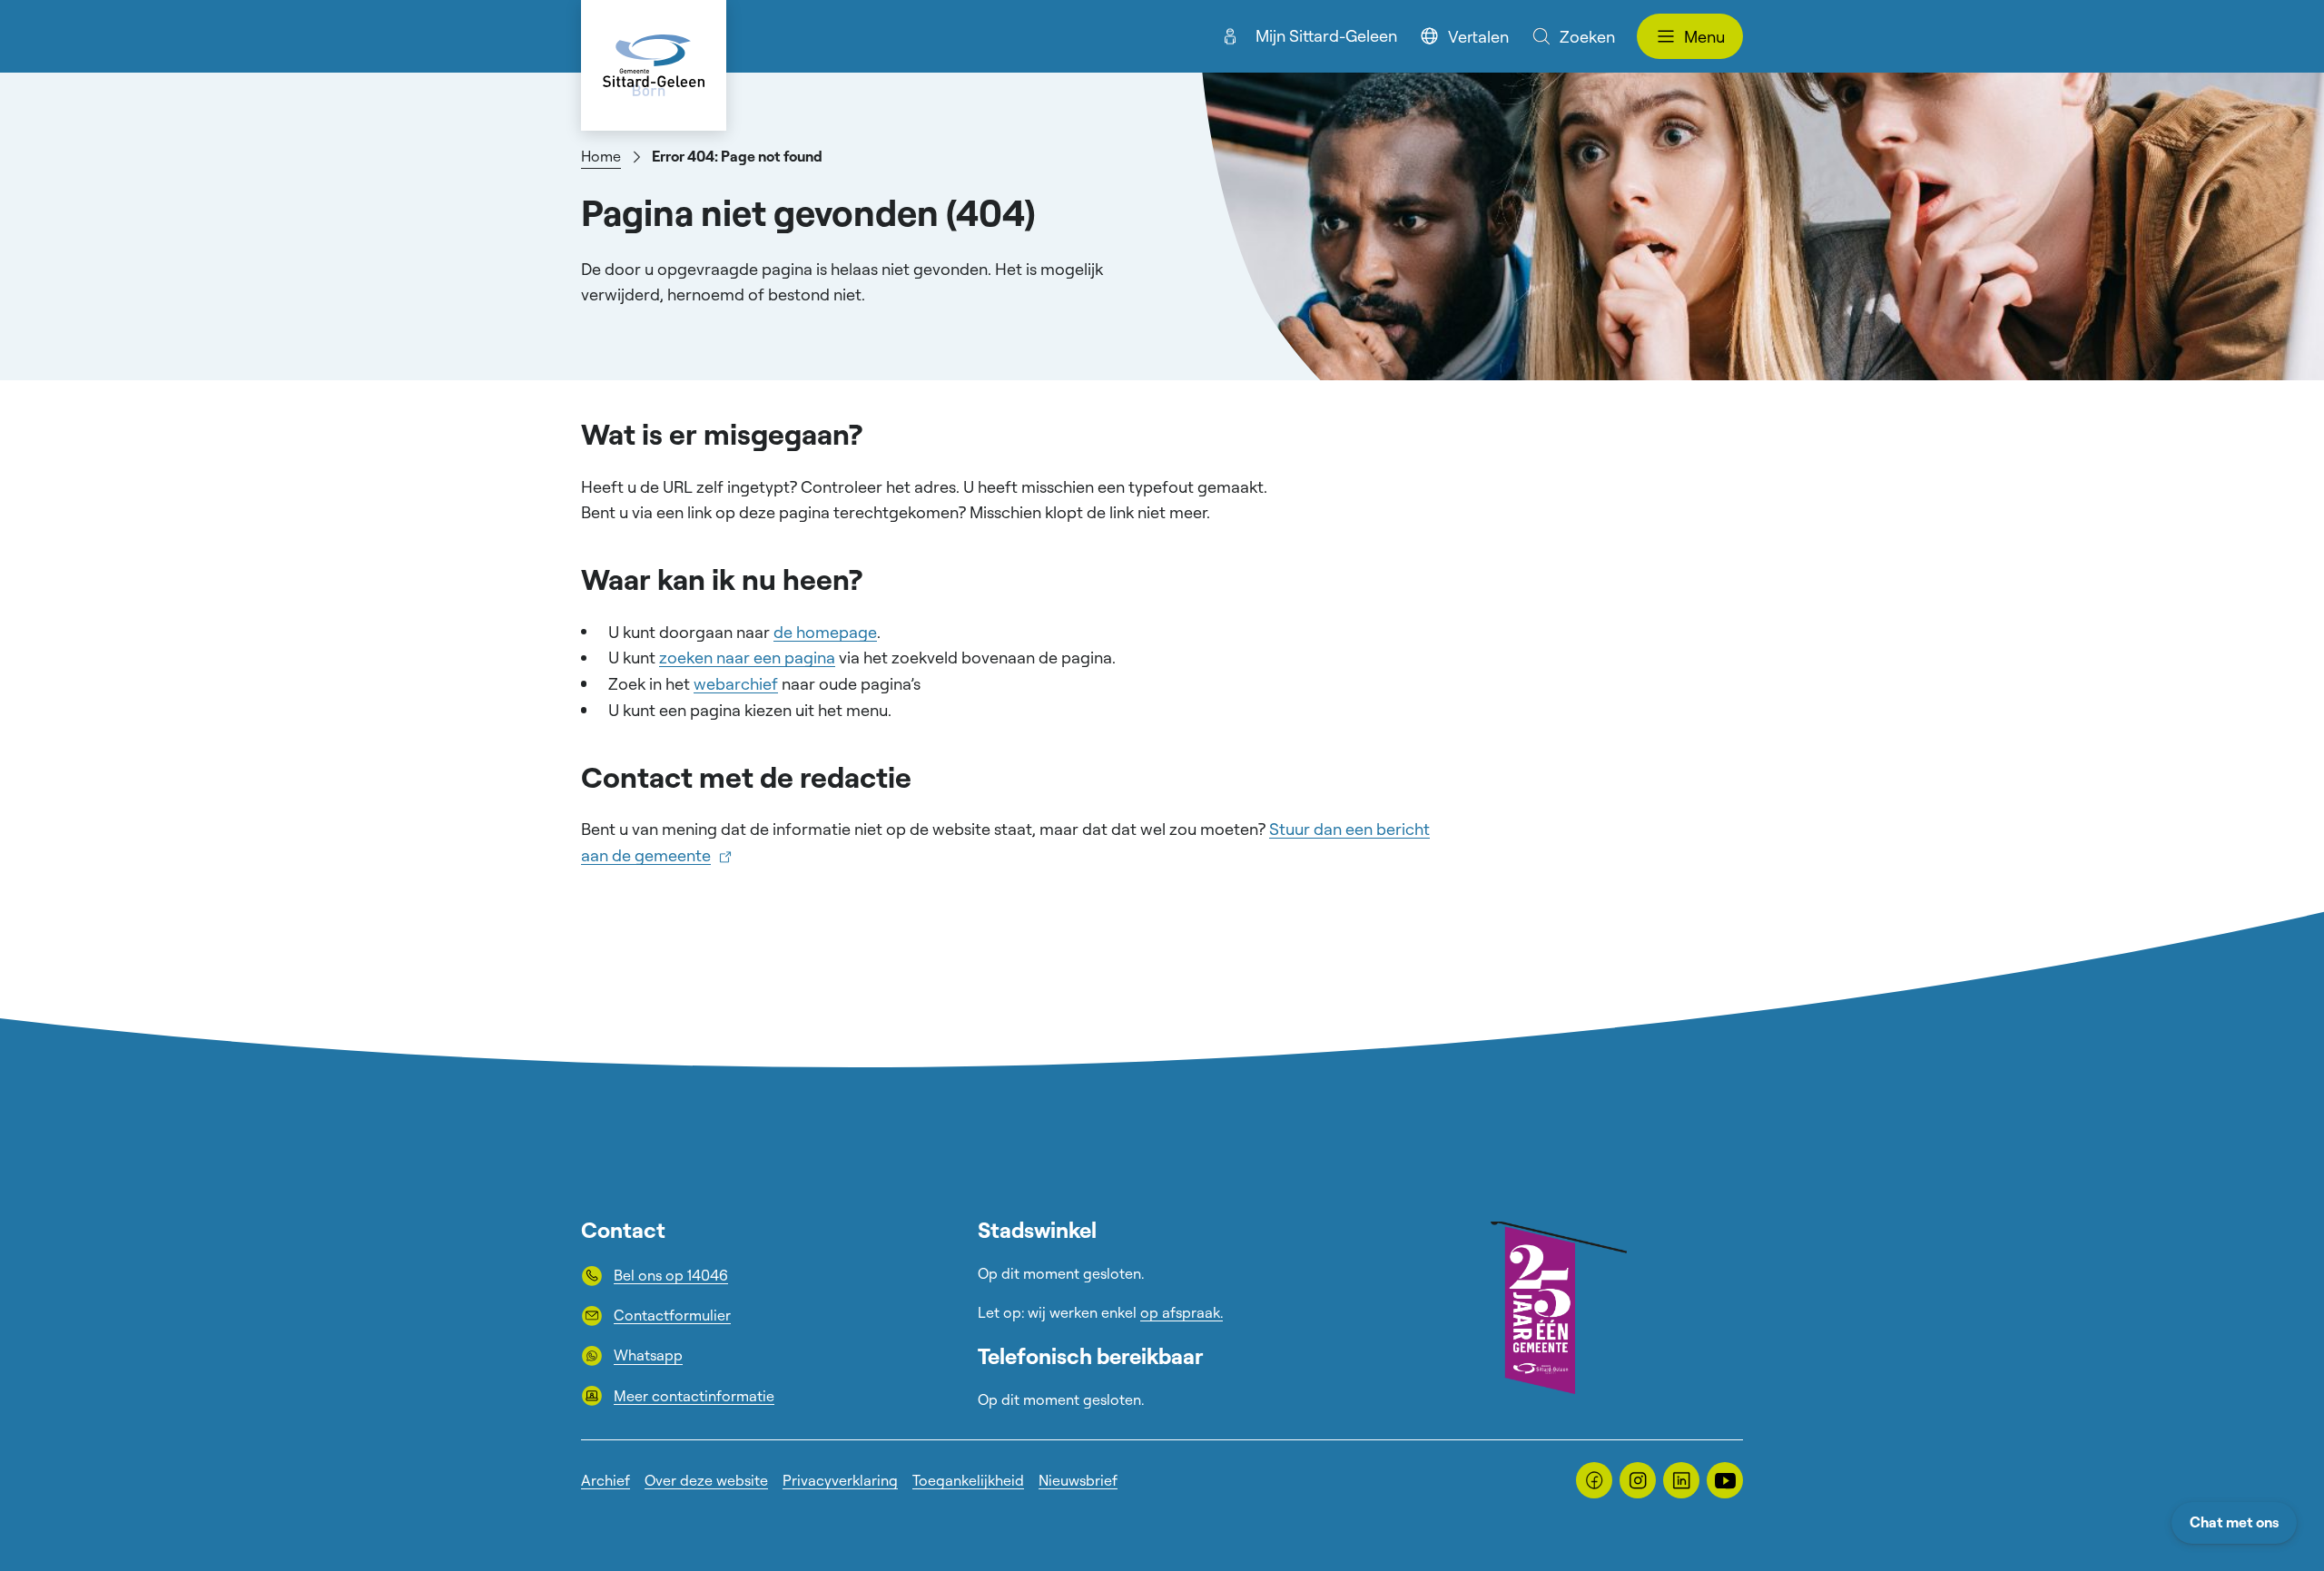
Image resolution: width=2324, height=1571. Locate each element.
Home (601, 156)
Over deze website (706, 1480)
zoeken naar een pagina (747, 657)
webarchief (736, 683)
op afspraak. (1182, 1312)
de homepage (825, 632)
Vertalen (1478, 36)
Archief (606, 1480)
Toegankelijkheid (968, 1480)
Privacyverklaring (840, 1480)
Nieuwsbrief (1078, 1480)
